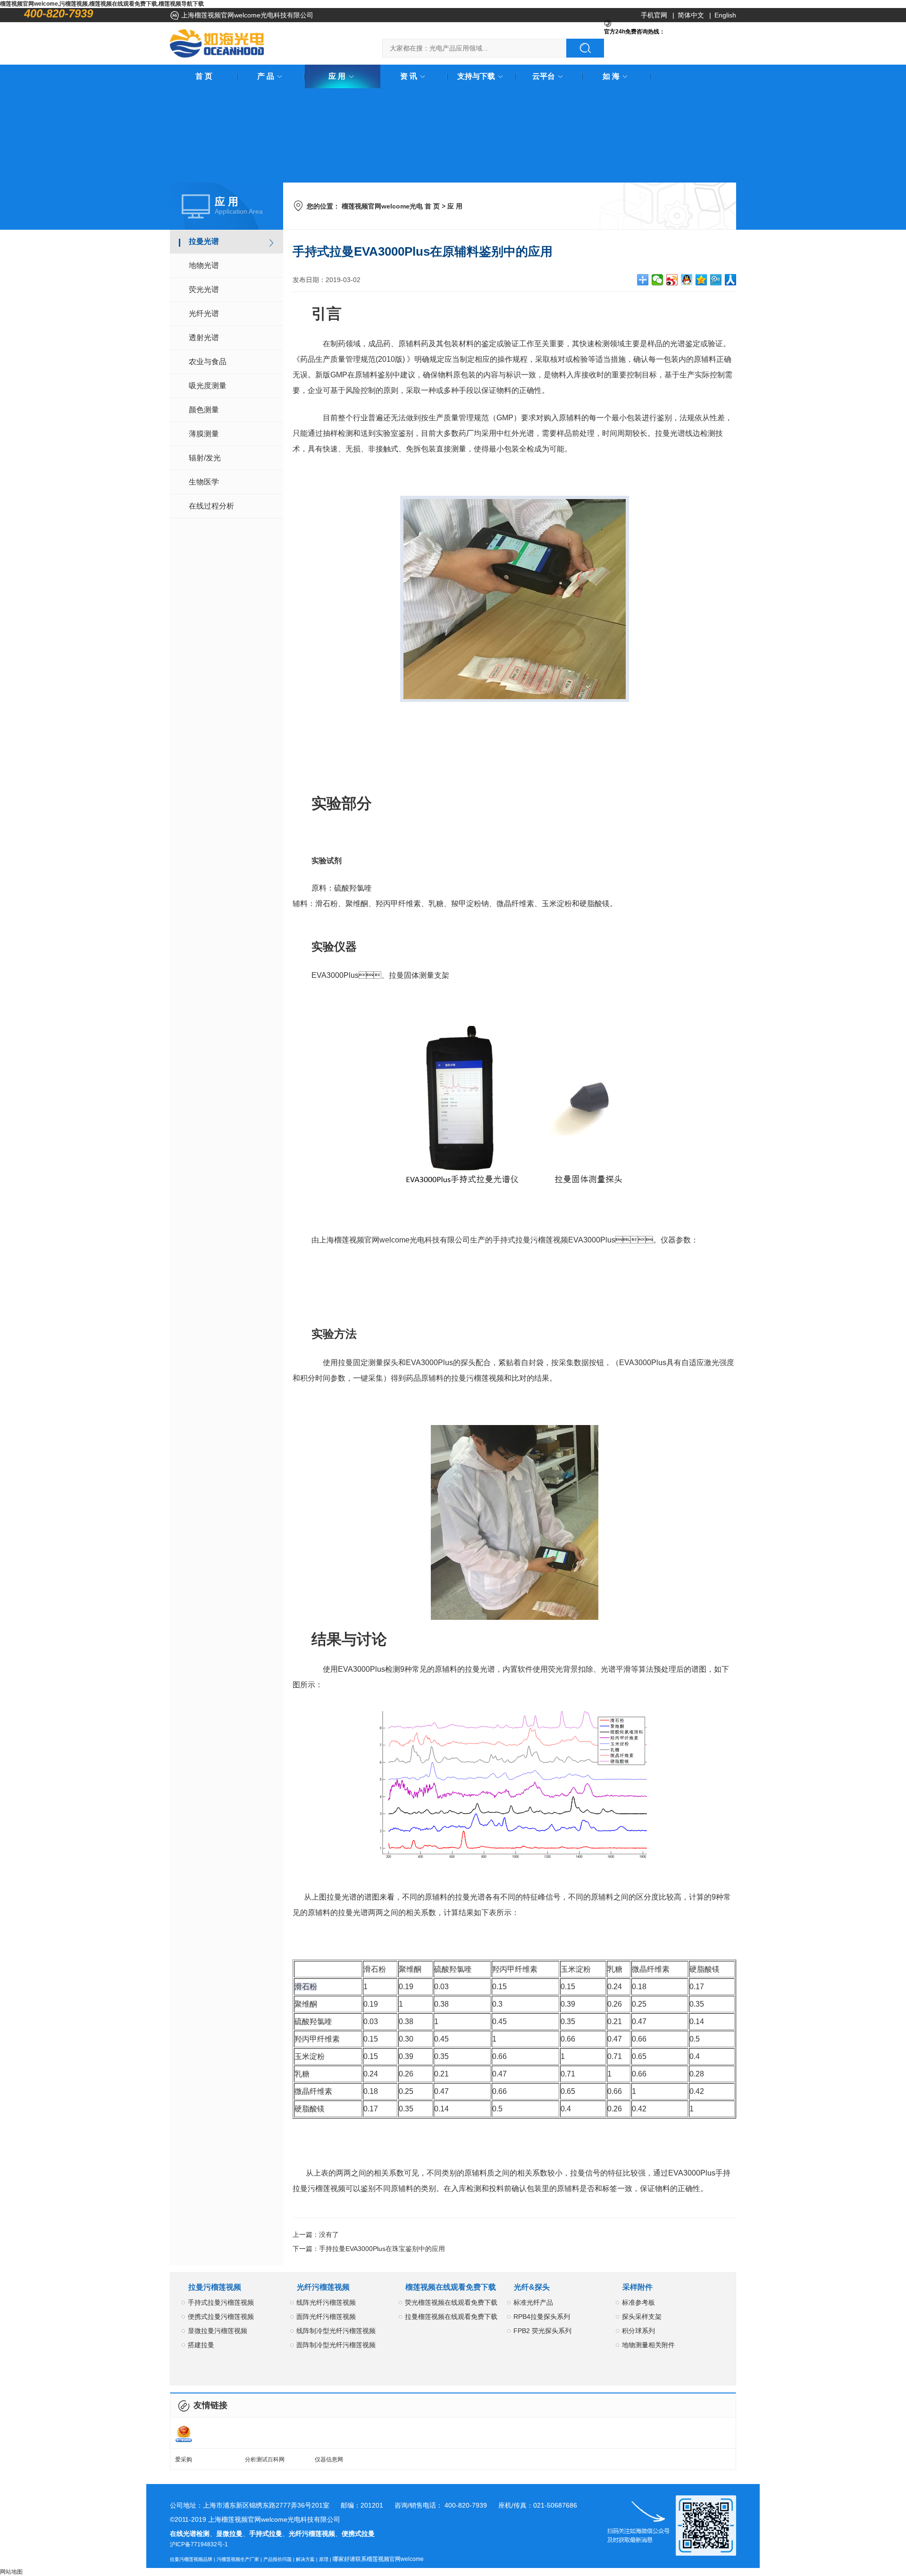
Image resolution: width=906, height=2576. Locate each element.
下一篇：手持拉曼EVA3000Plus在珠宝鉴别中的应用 (369, 2249)
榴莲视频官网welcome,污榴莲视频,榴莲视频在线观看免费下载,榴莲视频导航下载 (102, 4)
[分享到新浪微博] (672, 280)
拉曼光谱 (204, 241)
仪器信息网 (329, 2459)
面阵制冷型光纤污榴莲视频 (336, 2345)
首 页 (204, 76)
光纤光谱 (204, 313)
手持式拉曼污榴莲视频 (221, 2302)
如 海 (611, 76)
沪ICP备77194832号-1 (199, 2544)
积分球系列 (638, 2331)
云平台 (544, 76)
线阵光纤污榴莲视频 (326, 2302)
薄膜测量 (204, 434)
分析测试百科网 (265, 2459)
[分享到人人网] (731, 280)
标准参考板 (638, 2302)
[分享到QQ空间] (701, 280)
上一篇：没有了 (316, 2234)
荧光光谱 (204, 289)
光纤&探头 (532, 2287)
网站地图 (11, 2572)
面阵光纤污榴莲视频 (326, 2317)
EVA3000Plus (335, 975)
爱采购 (184, 2459)
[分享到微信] (658, 280)
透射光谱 (204, 338)
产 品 (266, 76)
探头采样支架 (642, 2317)
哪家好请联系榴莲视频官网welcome (378, 2559)
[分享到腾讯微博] (716, 280)
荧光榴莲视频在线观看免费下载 (451, 2302)
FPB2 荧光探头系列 (542, 2331)
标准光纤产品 (533, 2302)
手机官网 (654, 15)
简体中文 (691, 15)
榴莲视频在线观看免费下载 (451, 2287)
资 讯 (409, 76)
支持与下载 (476, 76)
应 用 (337, 76)
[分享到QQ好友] (687, 280)
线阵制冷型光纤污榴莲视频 (336, 2331)
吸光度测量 (208, 386)
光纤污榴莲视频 (323, 2287)
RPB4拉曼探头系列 (542, 2317)
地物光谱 (204, 265)
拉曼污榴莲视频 (215, 2287)
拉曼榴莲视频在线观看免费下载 (451, 2317)
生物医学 (204, 482)
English (725, 15)
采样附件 (638, 2287)
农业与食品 (208, 362)
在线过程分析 (211, 506)
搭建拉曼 (201, 2345)
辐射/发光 (205, 458)
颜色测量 (204, 410)
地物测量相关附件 (648, 2345)
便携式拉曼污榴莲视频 (221, 2317)
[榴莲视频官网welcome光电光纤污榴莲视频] (217, 43)
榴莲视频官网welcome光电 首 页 (391, 206)
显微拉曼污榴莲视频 (218, 2331)
